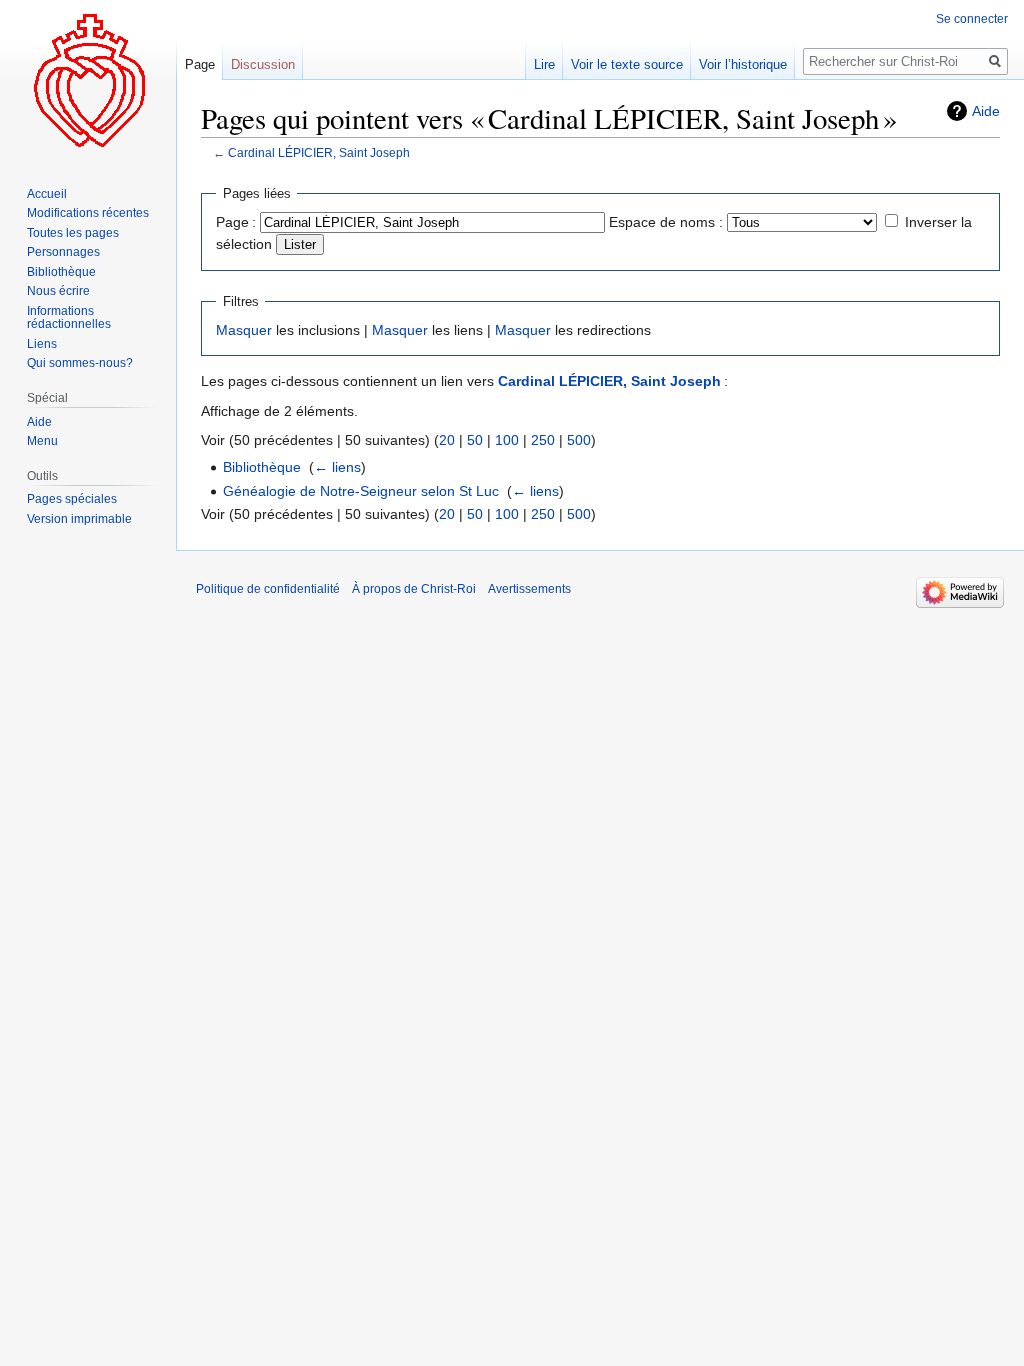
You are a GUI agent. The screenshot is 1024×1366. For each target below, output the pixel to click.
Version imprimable (79, 519)
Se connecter (972, 19)
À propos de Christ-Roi (414, 589)
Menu (42, 441)
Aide (986, 111)
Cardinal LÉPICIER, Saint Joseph (319, 152)
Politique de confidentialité (268, 589)
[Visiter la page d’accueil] (88, 80)
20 (447, 440)
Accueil (47, 194)
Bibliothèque (262, 467)
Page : (236, 222)
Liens (42, 344)
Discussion (263, 64)
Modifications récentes (88, 213)
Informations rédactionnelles (69, 318)
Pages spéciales (72, 499)
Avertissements (529, 589)
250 (543, 440)
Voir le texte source (627, 64)
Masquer (244, 330)
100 (507, 440)
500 (579, 440)
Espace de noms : (666, 222)
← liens (337, 467)
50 (475, 440)
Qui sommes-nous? (80, 363)
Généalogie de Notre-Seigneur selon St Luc (361, 491)
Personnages (63, 252)
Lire (544, 64)
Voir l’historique (743, 64)
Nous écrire (58, 291)
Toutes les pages (73, 233)
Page (200, 64)
